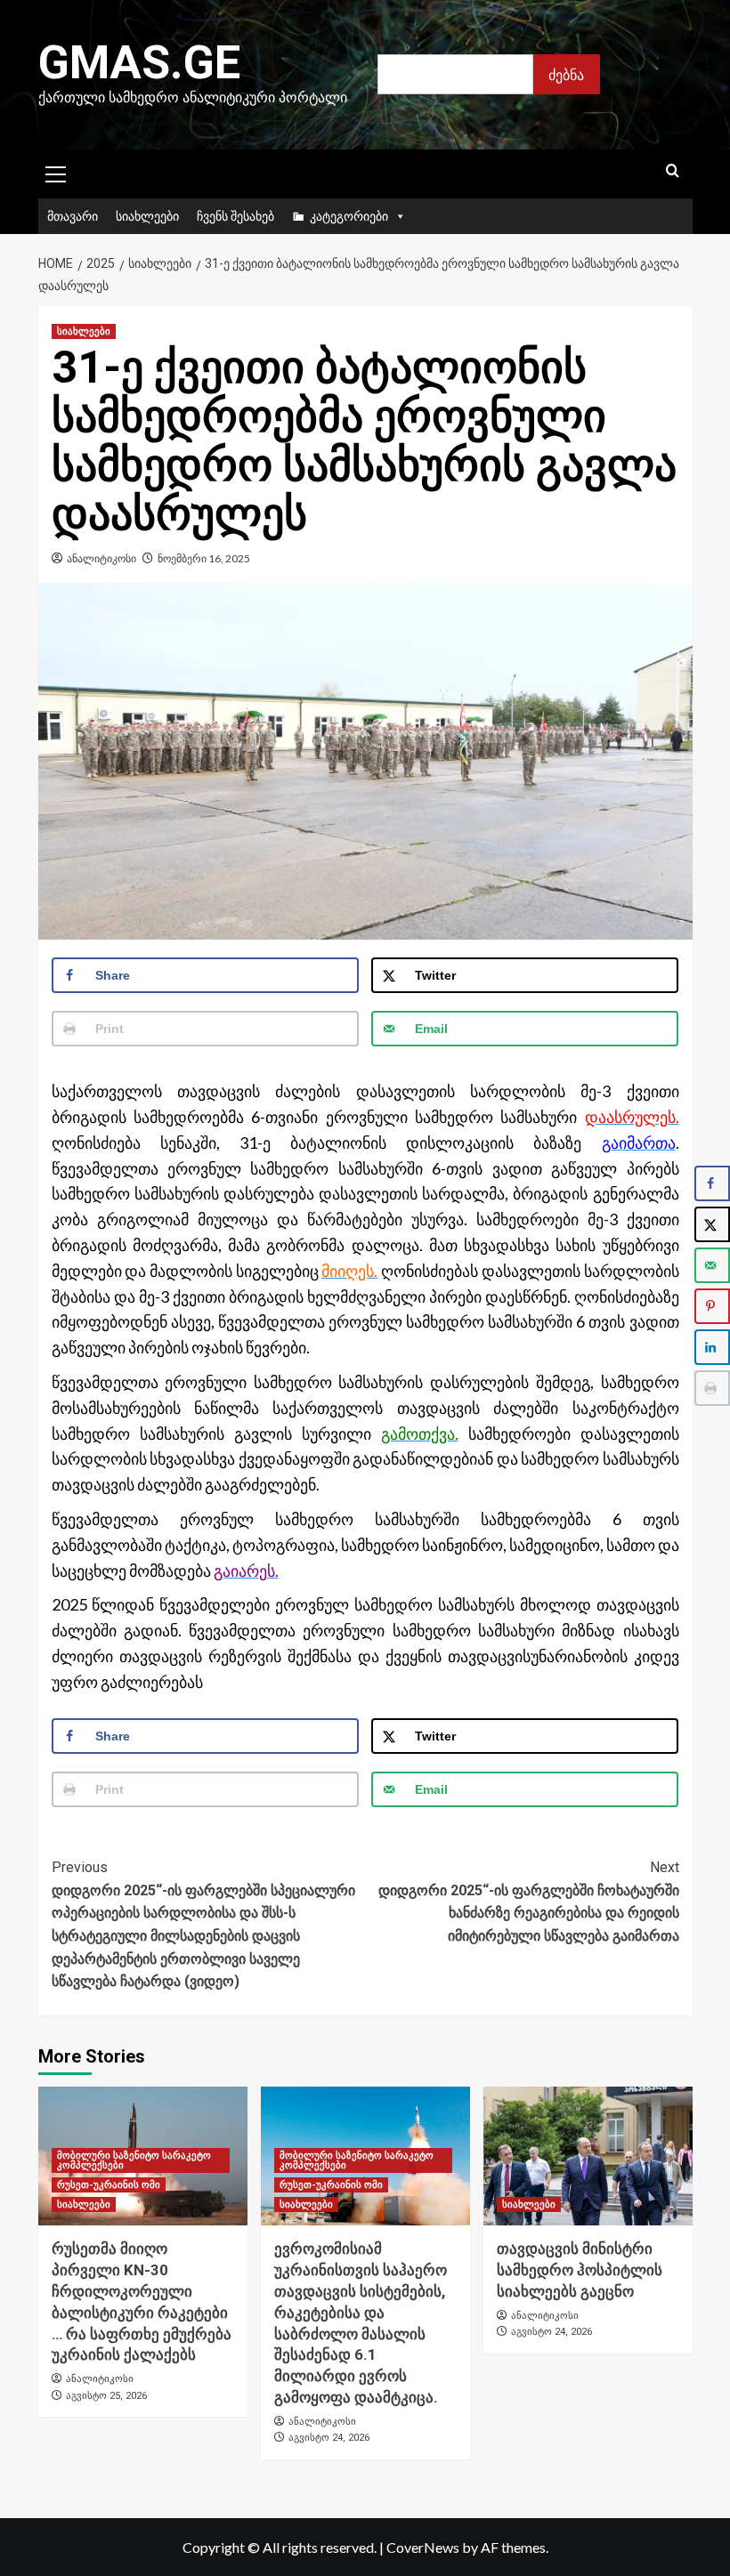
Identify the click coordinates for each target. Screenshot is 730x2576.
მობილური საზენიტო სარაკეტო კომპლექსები (134, 2160)
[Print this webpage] (712, 1388)
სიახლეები (147, 216)
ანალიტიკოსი (101, 558)
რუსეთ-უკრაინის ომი (109, 2185)
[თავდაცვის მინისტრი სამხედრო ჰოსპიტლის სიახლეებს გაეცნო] (588, 2156)
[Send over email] (712, 1265)
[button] (56, 172)
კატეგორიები (349, 216)
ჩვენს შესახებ (235, 216)
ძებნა (566, 74)
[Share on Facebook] (712, 1183)
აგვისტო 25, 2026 (106, 2396)
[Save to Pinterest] (712, 1306)
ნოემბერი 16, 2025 (204, 558)
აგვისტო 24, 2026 (329, 2438)
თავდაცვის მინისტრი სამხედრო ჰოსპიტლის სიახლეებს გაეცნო (580, 2270)
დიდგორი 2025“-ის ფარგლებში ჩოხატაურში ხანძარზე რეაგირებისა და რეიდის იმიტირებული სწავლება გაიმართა (529, 1902)
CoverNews (423, 2547)
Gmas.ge (139, 63)
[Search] (673, 171)
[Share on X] (712, 1224)
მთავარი (73, 216)
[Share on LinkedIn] (712, 1347)
